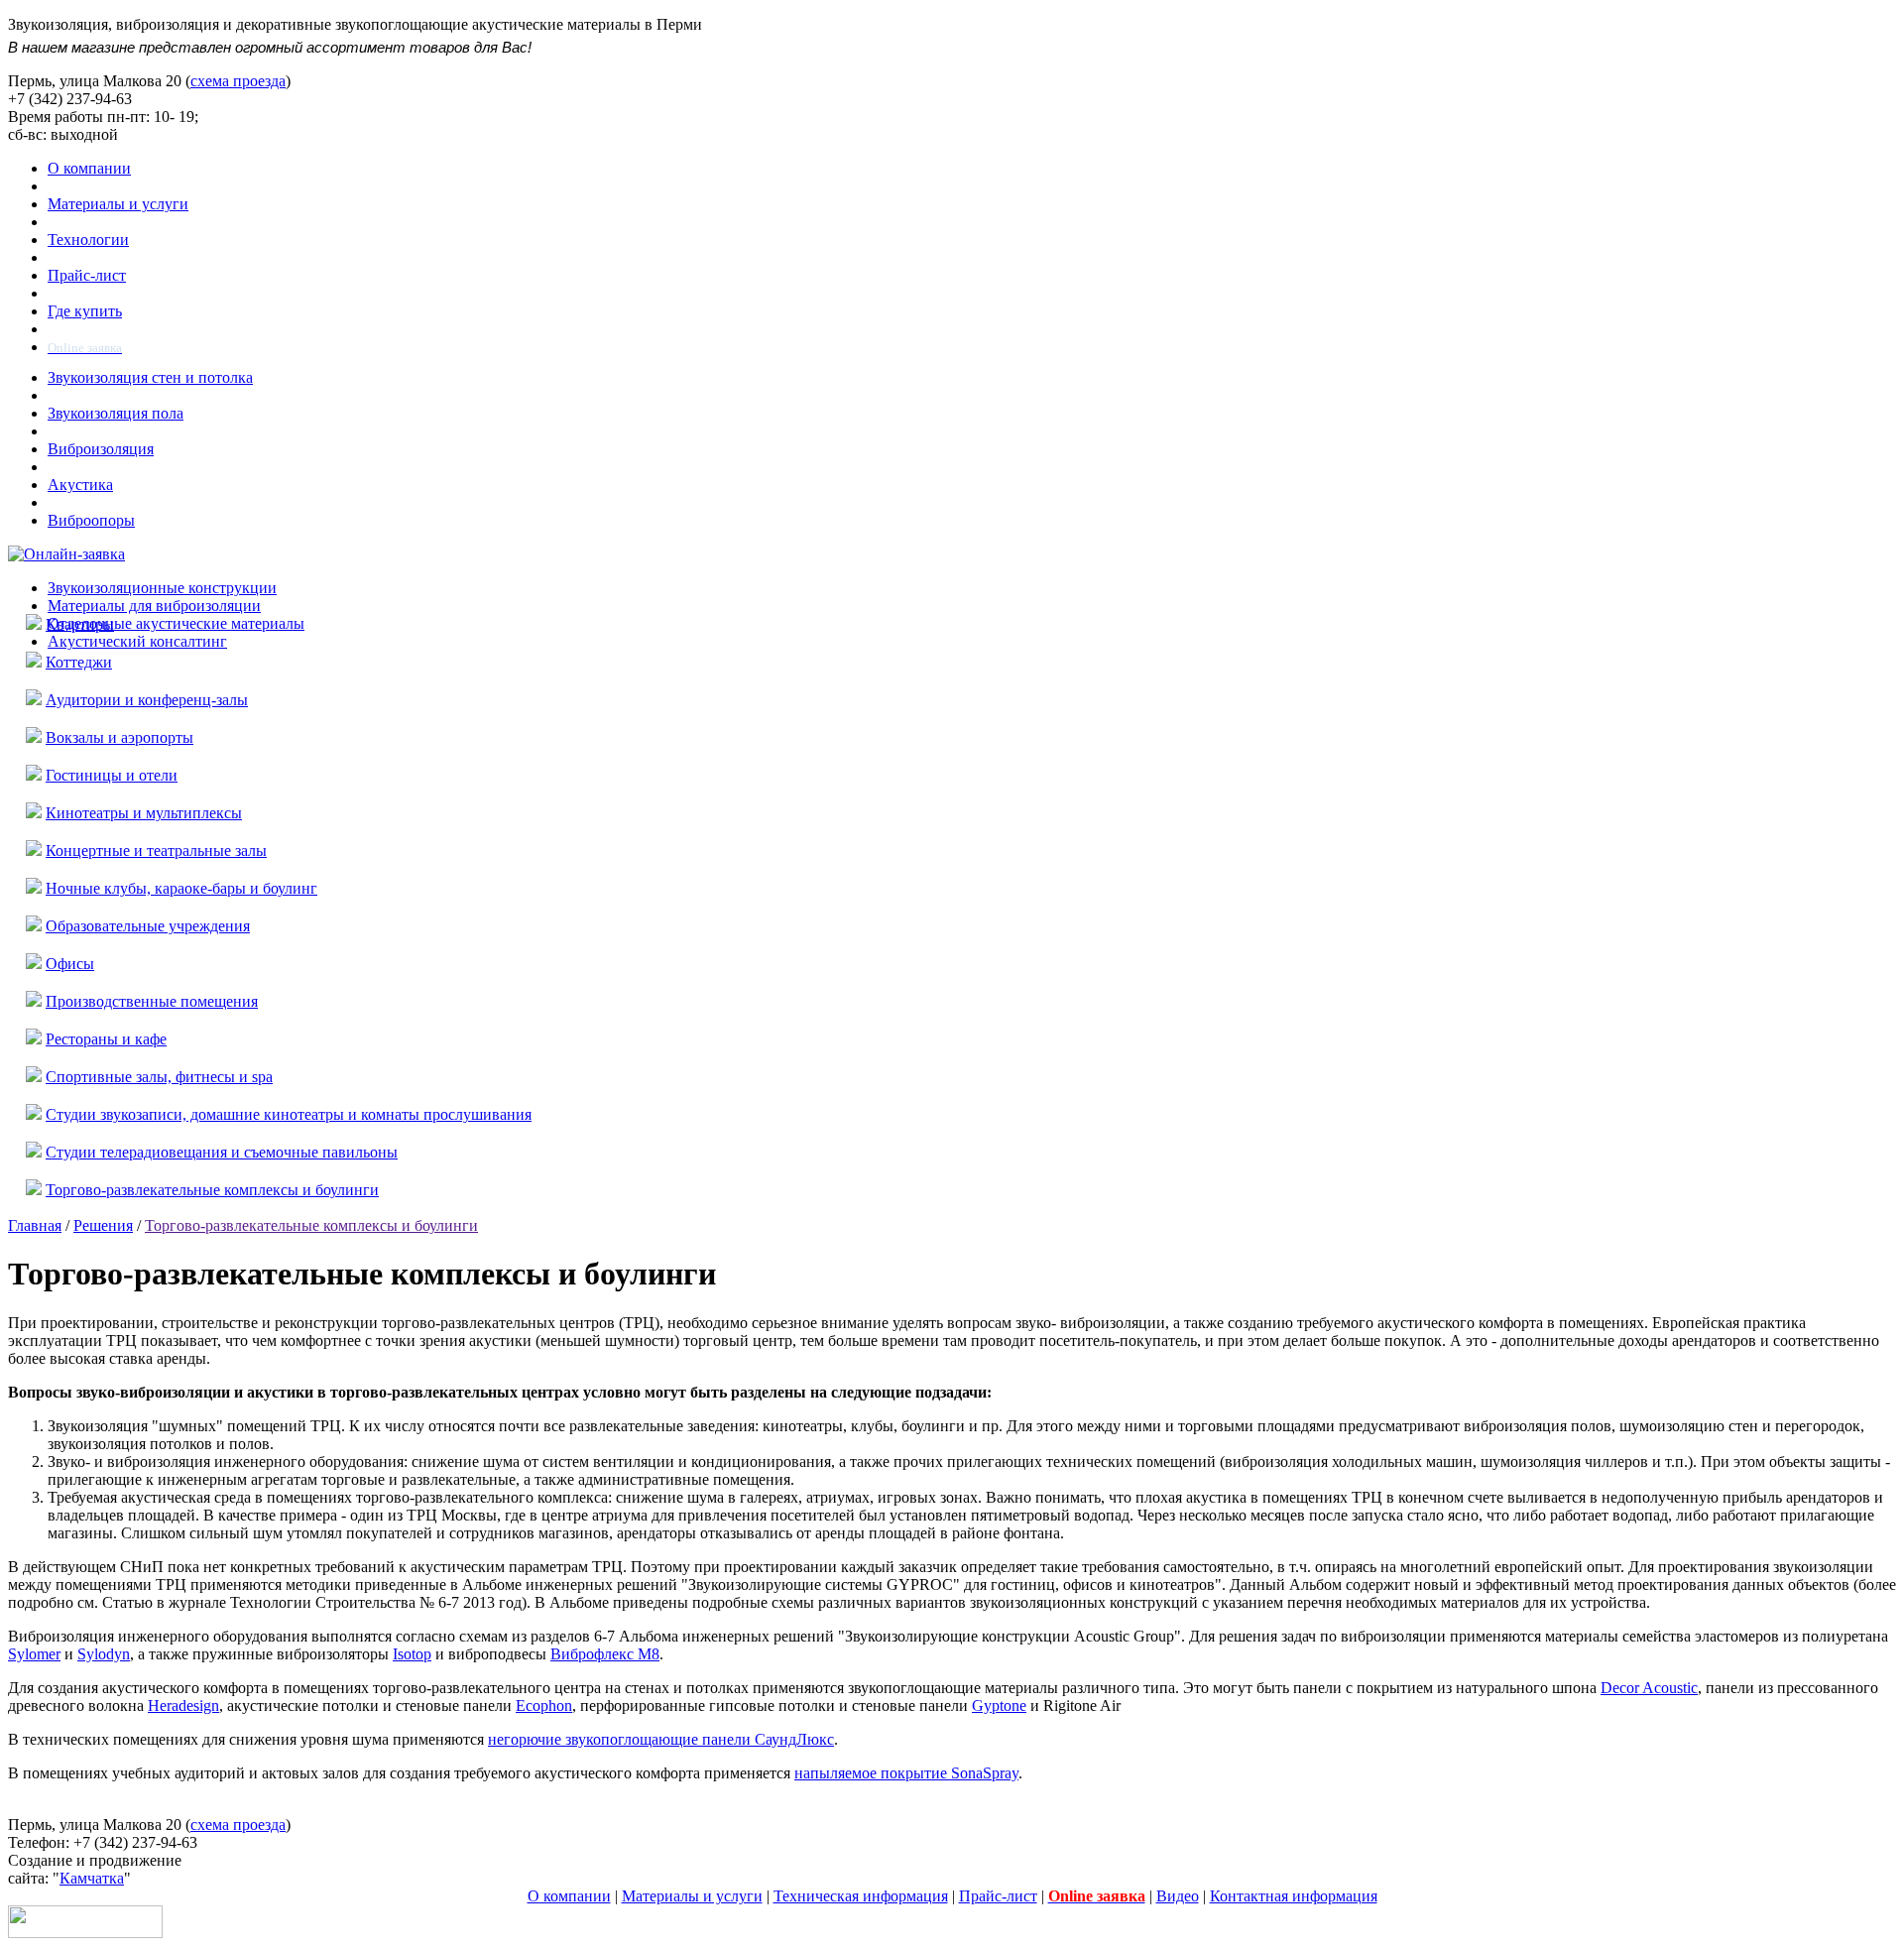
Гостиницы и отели (112, 775)
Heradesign (183, 1706)
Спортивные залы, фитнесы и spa (159, 1077)
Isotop (412, 1654)
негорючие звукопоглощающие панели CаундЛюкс (661, 1739)
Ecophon (544, 1706)
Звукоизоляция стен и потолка (150, 377)
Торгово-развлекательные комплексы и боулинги (212, 1190)
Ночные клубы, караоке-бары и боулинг (181, 888)
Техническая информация (861, 1896)
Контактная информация (1294, 1896)
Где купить (85, 311)
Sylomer (34, 1654)
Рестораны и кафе (106, 1039)
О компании (89, 168)
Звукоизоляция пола (116, 413)
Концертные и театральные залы (156, 851)
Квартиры (80, 624)
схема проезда (238, 81)
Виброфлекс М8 (605, 1654)
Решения (103, 1225)
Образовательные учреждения (148, 926)
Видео (1178, 1896)
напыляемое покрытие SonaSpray (906, 1773)
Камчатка (92, 1878)
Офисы (70, 964)
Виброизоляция (101, 449)
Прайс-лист (87, 275)
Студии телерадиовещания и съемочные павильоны (222, 1152)
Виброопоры (91, 520)
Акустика (80, 485)
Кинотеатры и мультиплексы (144, 813)
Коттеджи (79, 662)
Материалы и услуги (118, 204)
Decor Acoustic (1649, 1688)
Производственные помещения (152, 1001)
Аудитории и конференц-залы (147, 700)
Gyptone (999, 1706)
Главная (35, 1225)
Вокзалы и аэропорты (119, 737)
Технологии (88, 240)
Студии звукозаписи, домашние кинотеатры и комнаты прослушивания (289, 1114)
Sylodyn (104, 1654)
